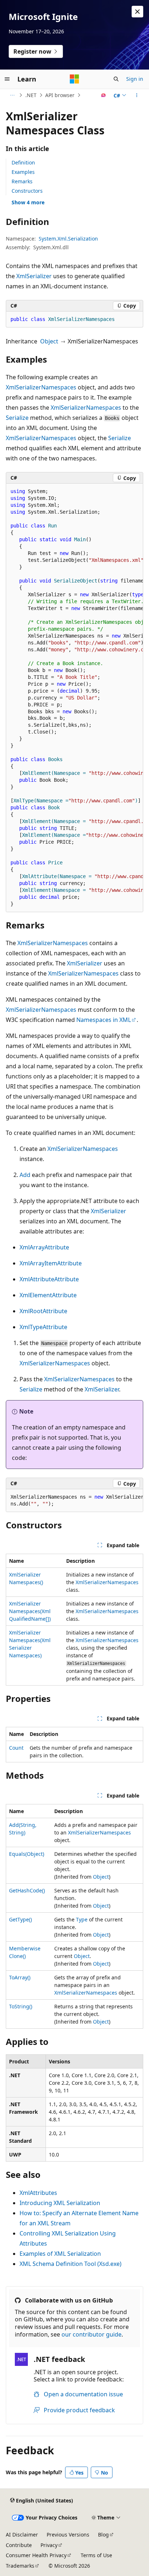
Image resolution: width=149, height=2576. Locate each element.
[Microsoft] (74, 79)
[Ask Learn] (104, 95)
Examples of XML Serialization (60, 2254)
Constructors (27, 191)
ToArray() (20, 1977)
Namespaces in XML (104, 1020)
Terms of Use (96, 2555)
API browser (60, 95)
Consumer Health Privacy (36, 2555)
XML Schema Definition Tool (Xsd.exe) (71, 2264)
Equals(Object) (27, 1854)
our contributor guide (91, 2334)
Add (25, 1175)
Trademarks (20, 2566)
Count (16, 1748)
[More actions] (137, 95)
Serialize (17, 418)
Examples (23, 172)
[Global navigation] (7, 79)
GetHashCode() (27, 1890)
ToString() (21, 2006)
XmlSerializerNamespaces (41, 387)
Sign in (135, 79)
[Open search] (116, 79)
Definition (23, 162)
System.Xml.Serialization (68, 239)
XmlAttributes (38, 2193)
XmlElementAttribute (48, 1295)
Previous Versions (68, 2535)
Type (82, 1919)
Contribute (19, 2545)
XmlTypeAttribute (43, 1327)
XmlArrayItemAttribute (51, 1263)
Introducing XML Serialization (60, 2203)
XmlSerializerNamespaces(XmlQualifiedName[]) (30, 1611)
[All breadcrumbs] (12, 95)
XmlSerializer (34, 276)
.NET (31, 95)
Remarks (22, 181)
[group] (74, 698)
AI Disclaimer (22, 2535)
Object (49, 341)
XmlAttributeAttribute (49, 1279)
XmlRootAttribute (43, 1311)
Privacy (49, 2545)
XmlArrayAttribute (44, 1247)
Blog (103, 2535)
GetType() (20, 1919)
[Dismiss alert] (137, 12)
